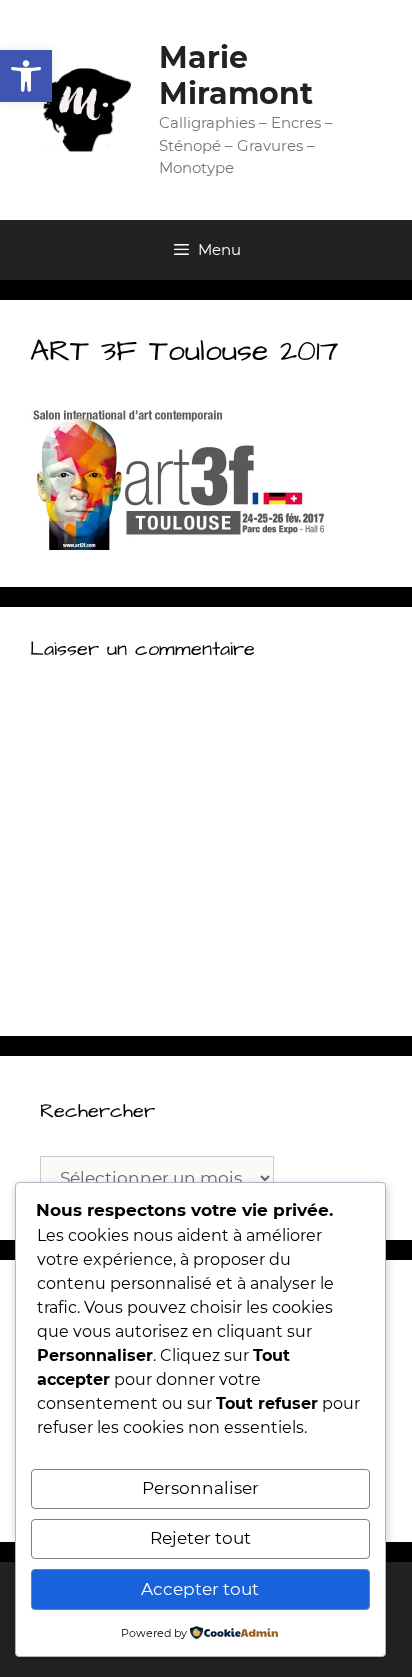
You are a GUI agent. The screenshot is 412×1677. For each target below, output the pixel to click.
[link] (26, 76)
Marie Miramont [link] (236, 75)
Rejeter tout (200, 1538)
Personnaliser (200, 1488)
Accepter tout (200, 1589)
